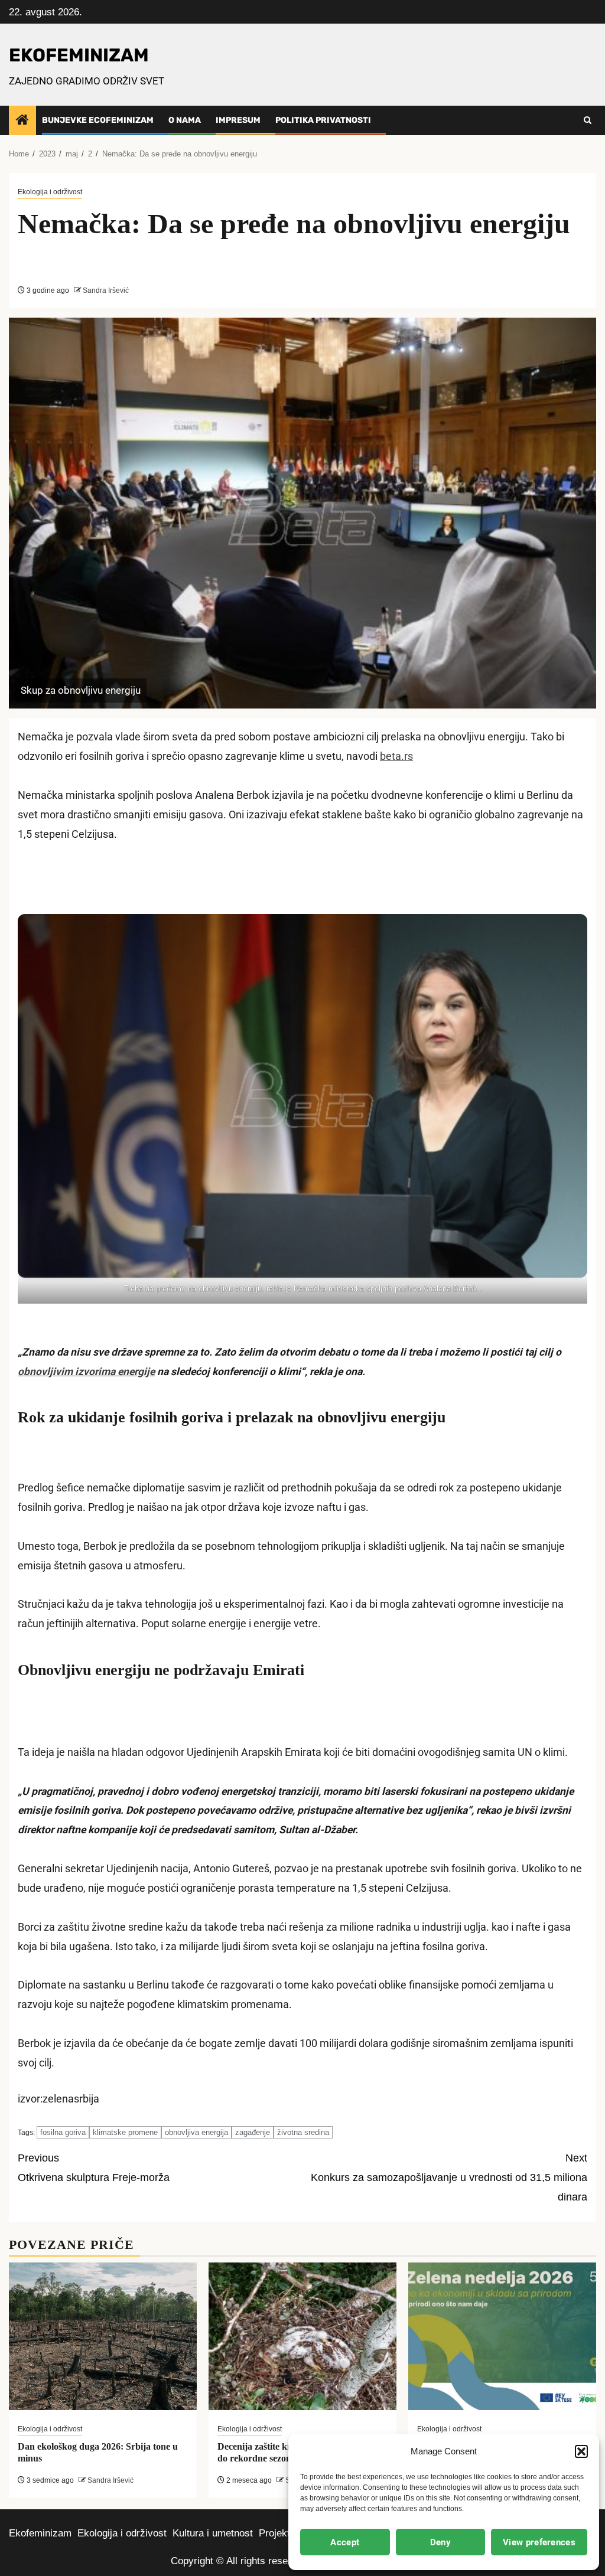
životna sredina (303, 2132)
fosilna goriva (63, 2132)
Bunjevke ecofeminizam (98, 120)
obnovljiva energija (196, 2132)
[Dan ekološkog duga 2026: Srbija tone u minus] (103, 2336)
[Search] (588, 120)
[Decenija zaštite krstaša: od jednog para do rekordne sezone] (302, 2336)
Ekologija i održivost (50, 192)
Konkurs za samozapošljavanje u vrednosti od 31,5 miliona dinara (449, 2177)
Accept (345, 2542)
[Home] (22, 121)
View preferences (539, 2542)
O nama (185, 120)
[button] (581, 2451)
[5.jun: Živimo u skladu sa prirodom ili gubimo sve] (502, 2336)
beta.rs (396, 756)
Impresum (238, 120)
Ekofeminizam (40, 2533)
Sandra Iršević (105, 290)
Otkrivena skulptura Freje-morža (94, 2168)
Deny (440, 2542)
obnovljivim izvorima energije (86, 1372)
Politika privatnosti (323, 120)
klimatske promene (125, 2132)
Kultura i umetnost (213, 2533)
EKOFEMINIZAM (79, 55)
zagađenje (253, 2132)
